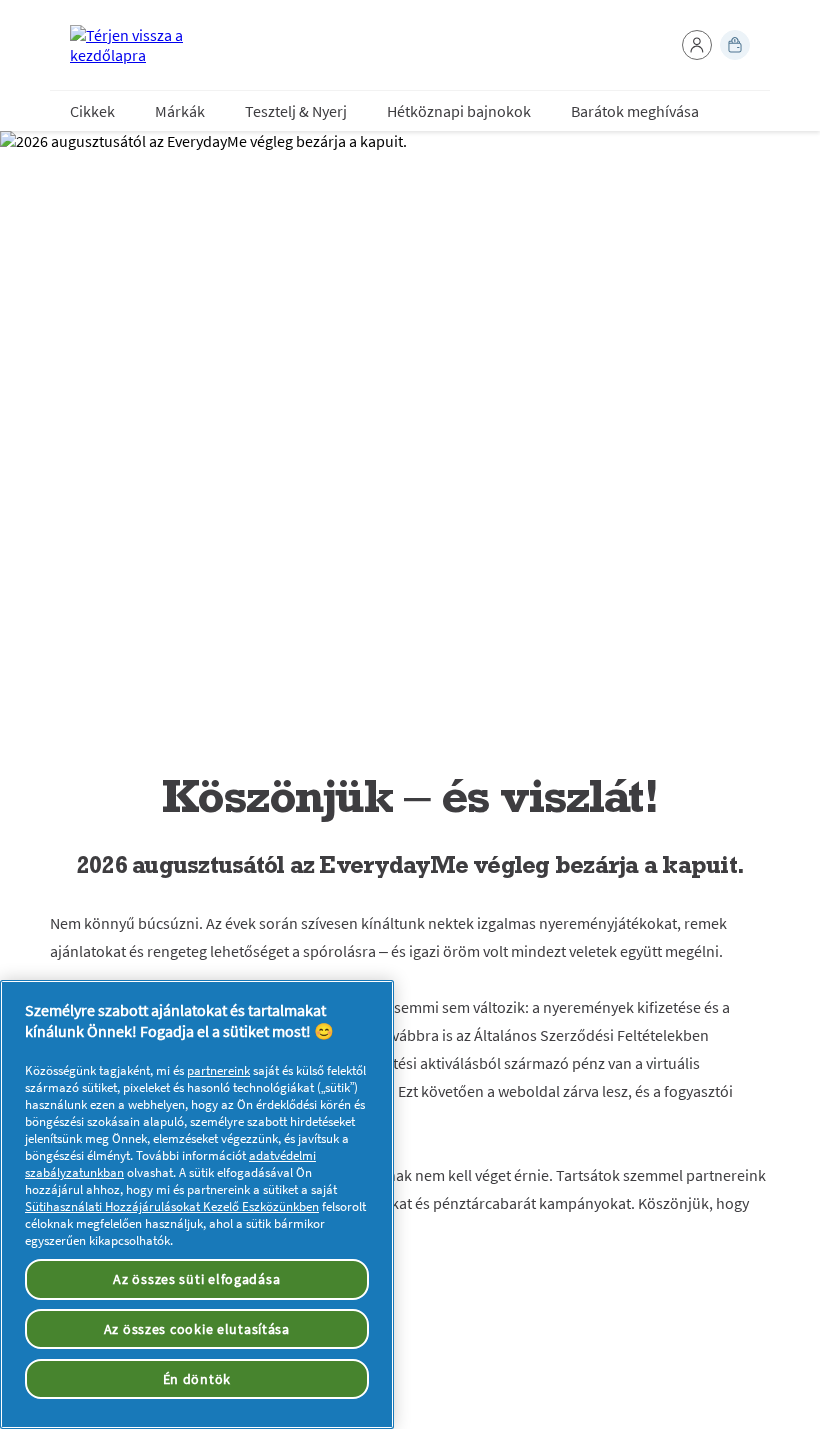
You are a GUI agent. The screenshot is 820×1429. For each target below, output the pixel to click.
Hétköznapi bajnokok (459, 111)
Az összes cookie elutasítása (197, 1329)
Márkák (180, 111)
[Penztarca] (735, 45)
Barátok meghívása (635, 111)
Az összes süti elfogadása (196, 1279)
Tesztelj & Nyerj (296, 111)
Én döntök (197, 1379)
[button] (697, 45)
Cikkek (92, 111)
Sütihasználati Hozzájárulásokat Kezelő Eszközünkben (172, 1206)
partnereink (218, 1070)
